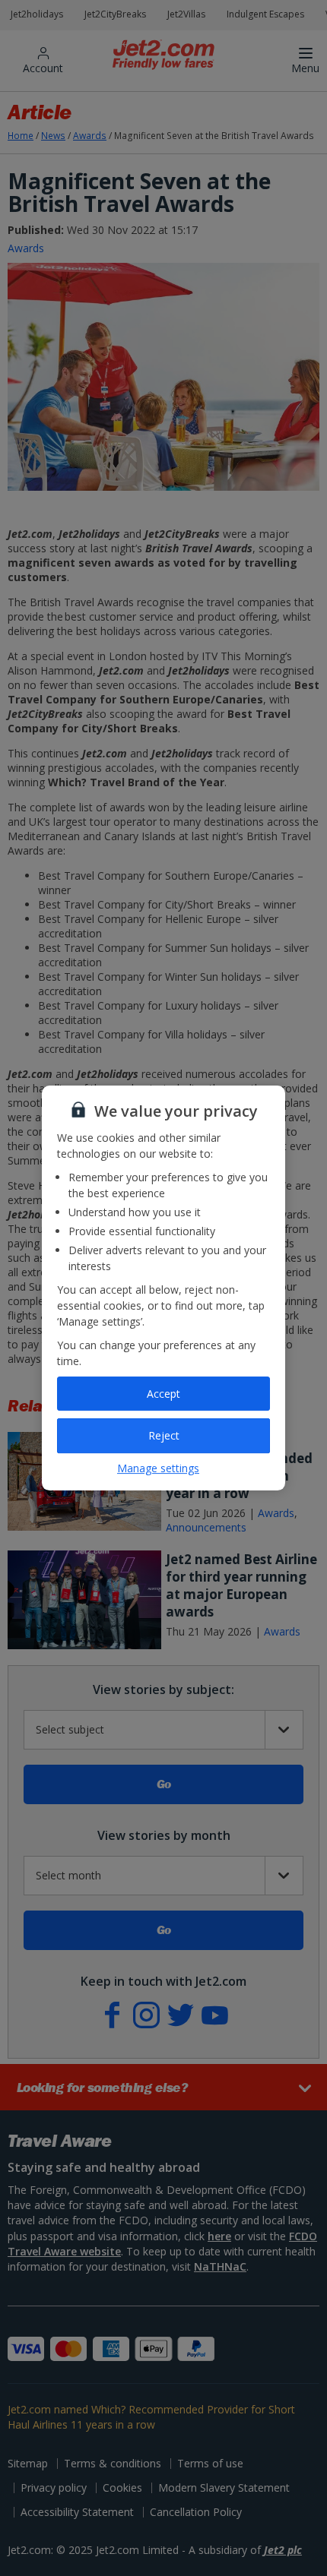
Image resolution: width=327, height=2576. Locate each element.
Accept (163, 1394)
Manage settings (158, 1468)
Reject (164, 1435)
